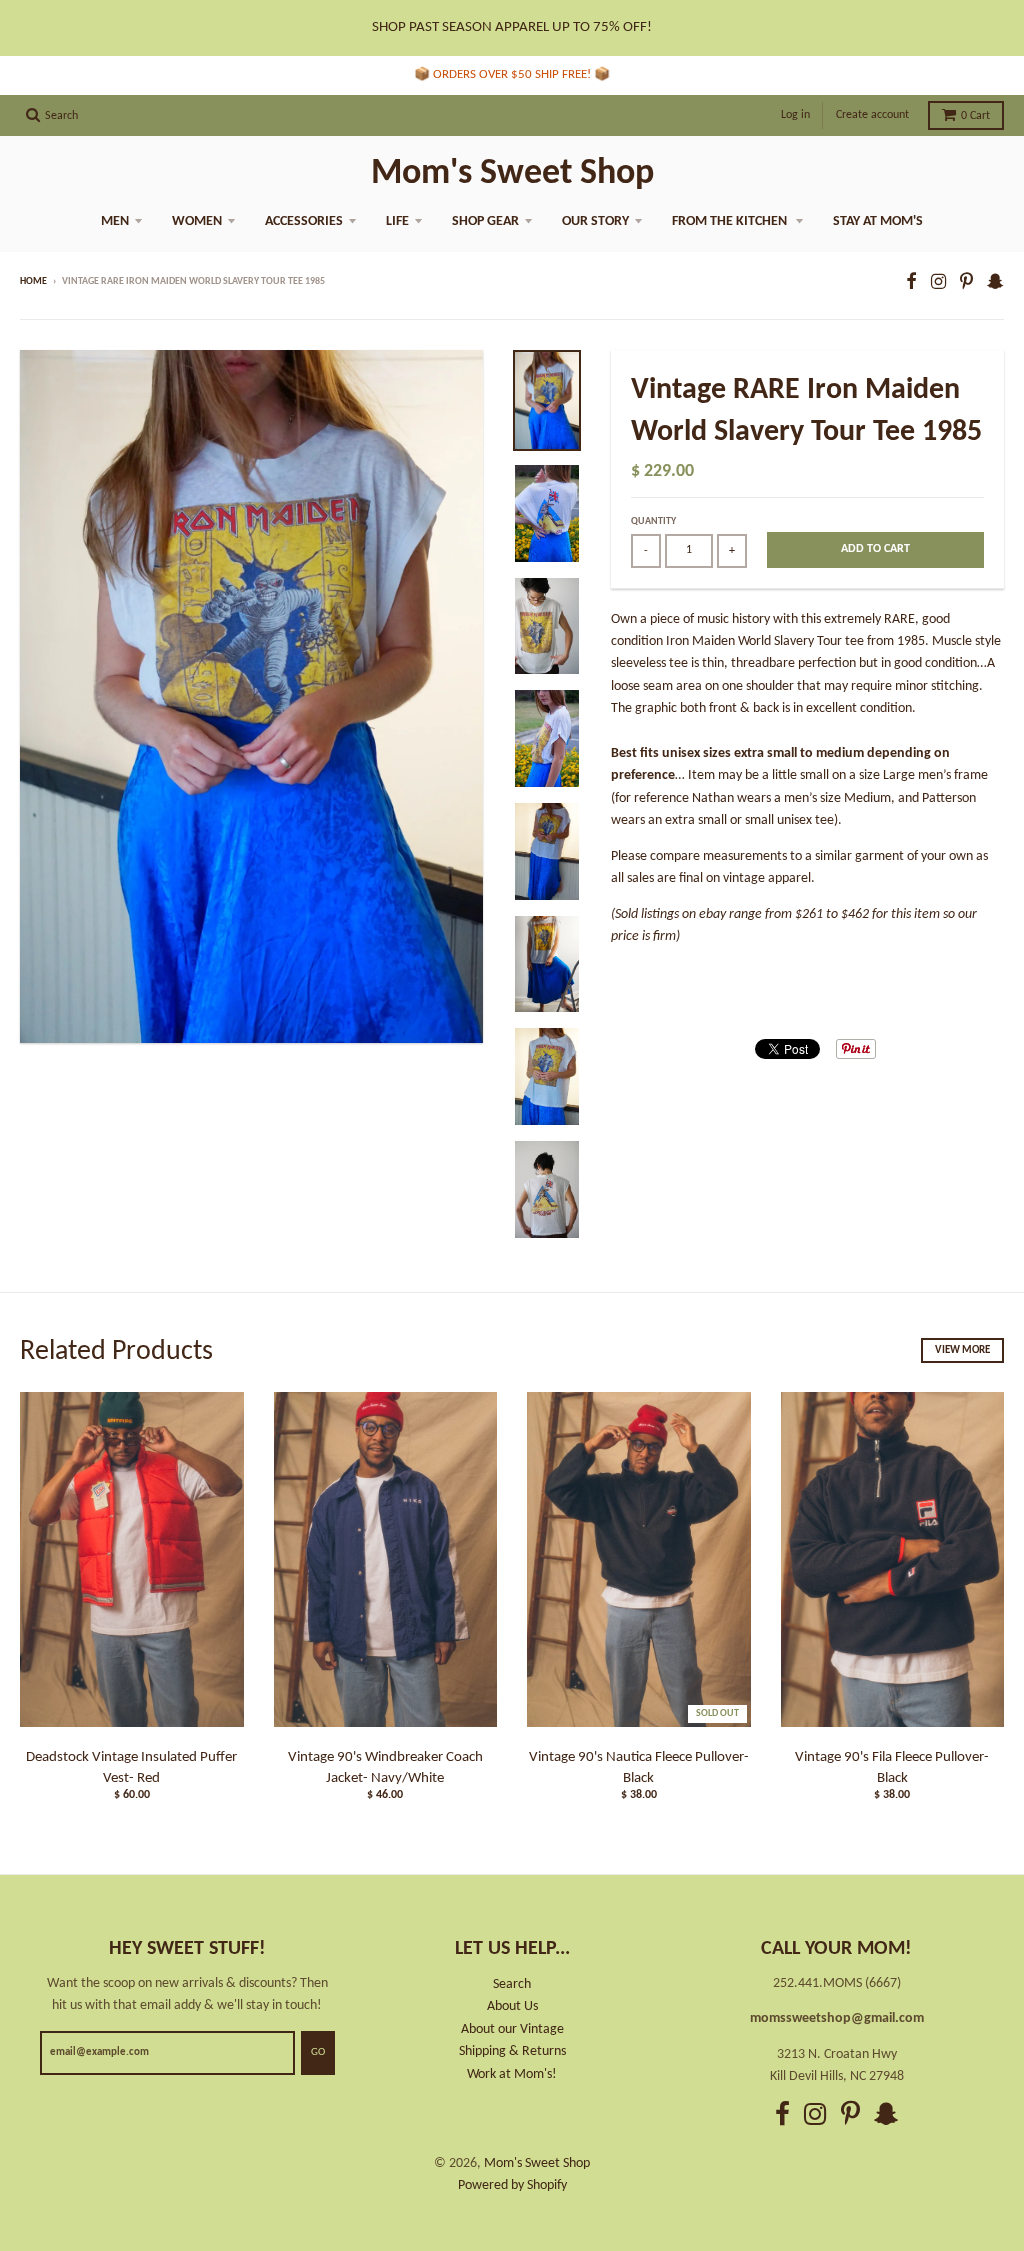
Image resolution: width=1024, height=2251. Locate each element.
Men (115, 221)
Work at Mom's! (512, 2074)
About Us (512, 2006)
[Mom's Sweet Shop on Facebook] (911, 283)
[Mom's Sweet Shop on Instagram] (938, 283)
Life (397, 221)
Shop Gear (485, 221)
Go (318, 2052)
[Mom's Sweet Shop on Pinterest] (966, 283)
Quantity (653, 521)
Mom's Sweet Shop (512, 174)
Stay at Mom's (878, 221)
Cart (975, 116)
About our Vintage (512, 2029)
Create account (872, 115)
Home (33, 281)
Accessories (304, 221)
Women (197, 221)
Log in (795, 115)
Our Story (595, 221)
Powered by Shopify (512, 2185)
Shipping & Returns (512, 2051)
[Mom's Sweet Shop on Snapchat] (995, 283)
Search (512, 1984)
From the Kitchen (731, 221)
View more (962, 1350)
